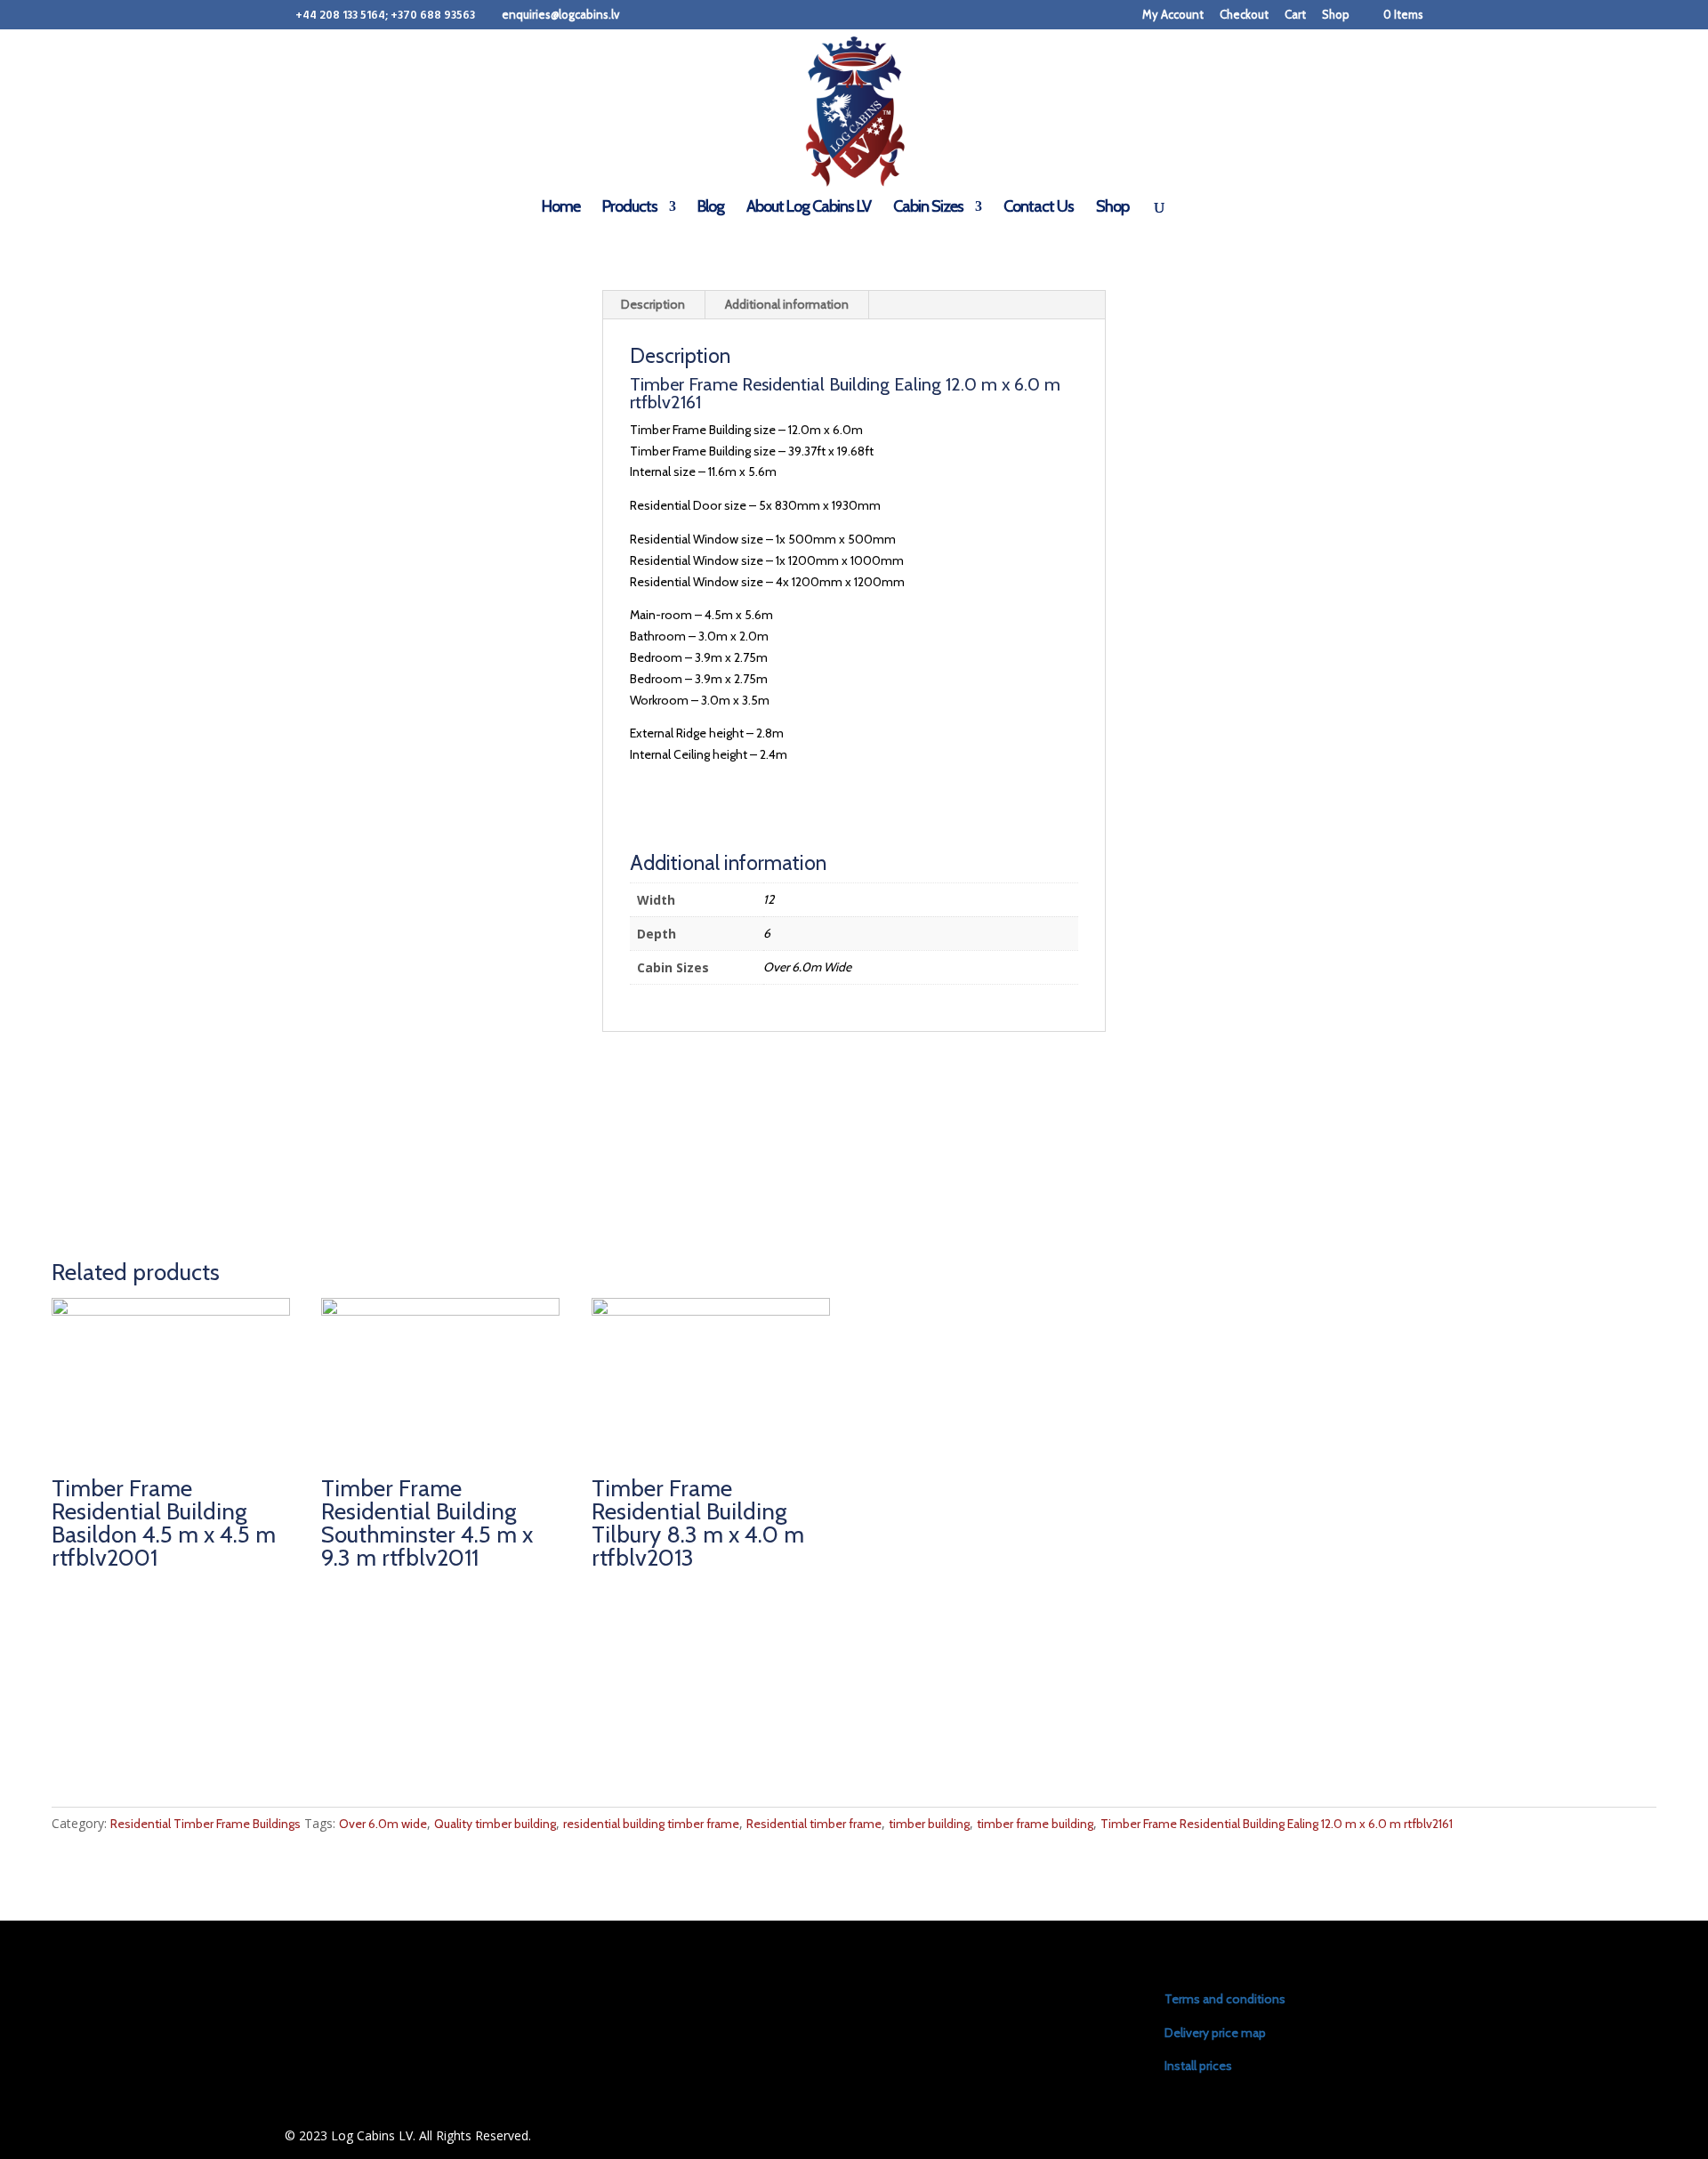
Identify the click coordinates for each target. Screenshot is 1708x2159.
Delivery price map (1215, 2033)
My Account (1173, 15)
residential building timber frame (651, 1824)
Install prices (1198, 2066)
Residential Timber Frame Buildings (205, 1824)
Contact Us (1039, 208)
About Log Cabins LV (809, 208)
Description (653, 304)
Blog (711, 208)
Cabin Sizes (928, 208)
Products (630, 208)
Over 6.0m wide (383, 1824)
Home (561, 208)
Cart (1295, 15)
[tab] (653, 305)
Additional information (787, 304)
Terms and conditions (1225, 1999)
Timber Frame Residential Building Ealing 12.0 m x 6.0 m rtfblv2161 (1277, 1824)
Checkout (1244, 15)
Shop (1336, 15)
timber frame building (1035, 1824)
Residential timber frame (814, 1824)
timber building (929, 1824)
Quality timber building (495, 1824)
